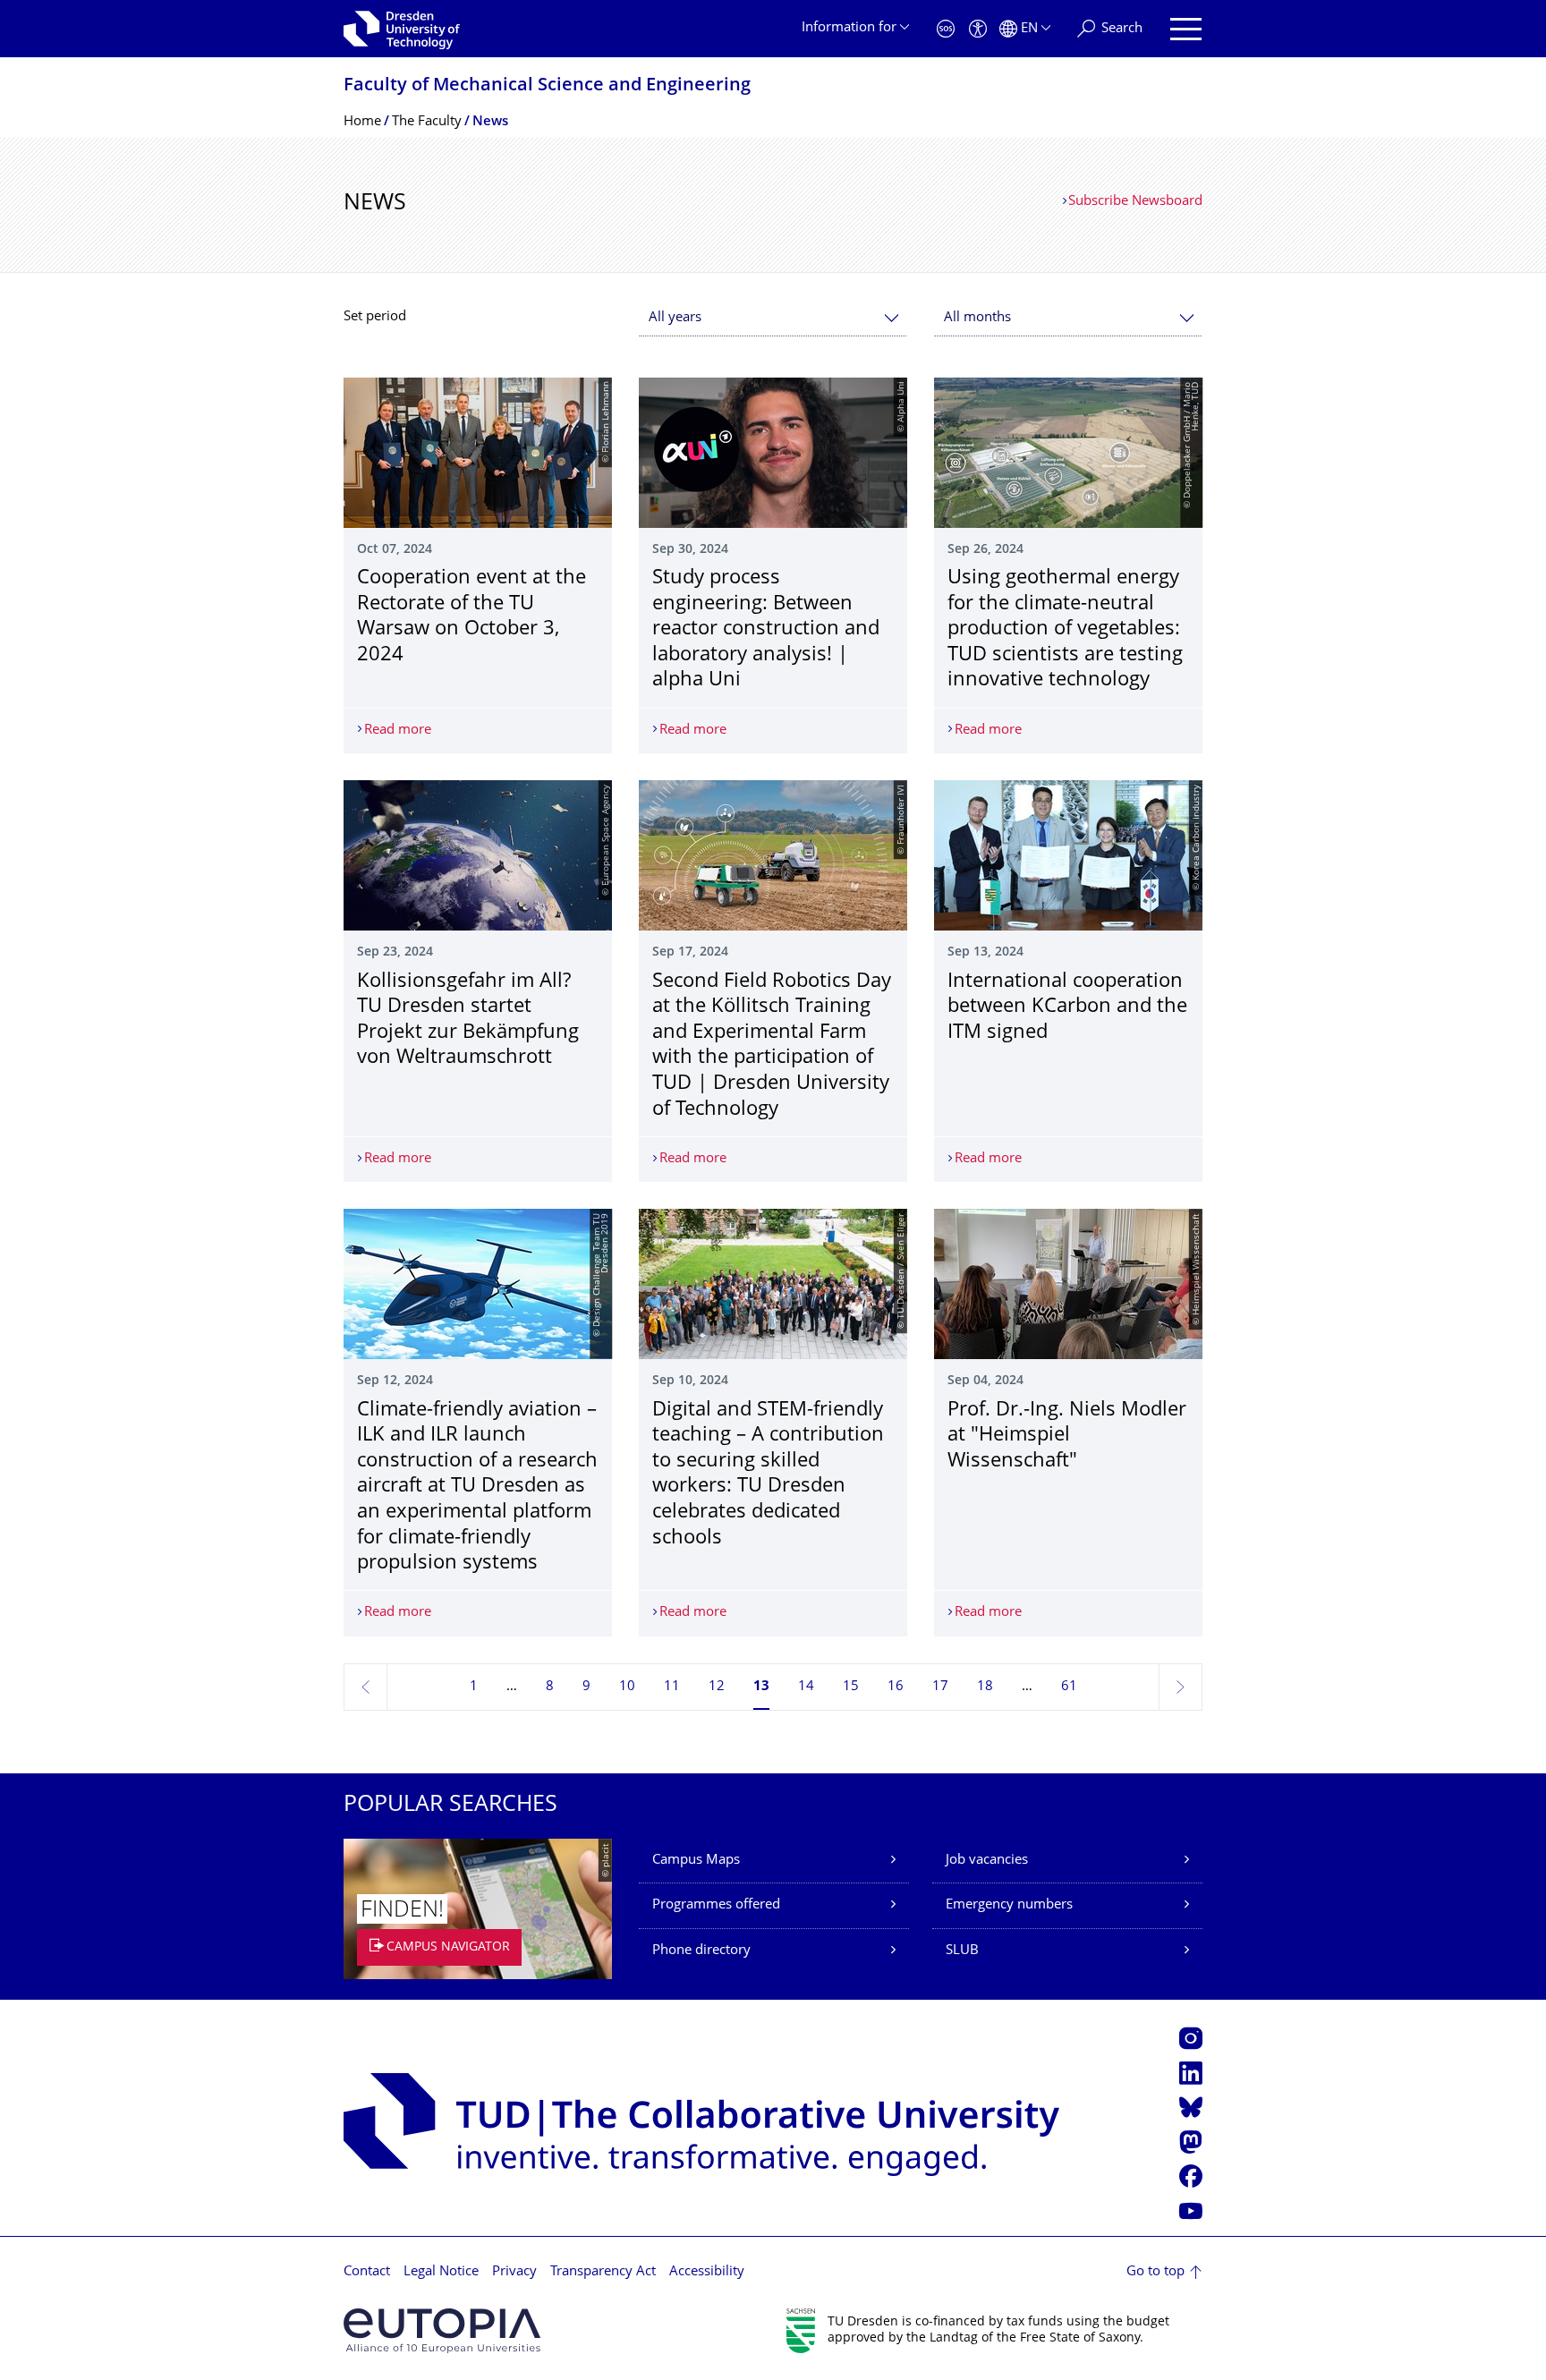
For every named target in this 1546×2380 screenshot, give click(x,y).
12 (717, 1687)
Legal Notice (441, 2272)
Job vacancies (987, 1861)
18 (985, 1687)
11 (672, 1687)
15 (851, 1687)
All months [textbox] (977, 318)
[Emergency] (946, 29)
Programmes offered (716, 1905)
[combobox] (773, 318)
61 (1069, 1687)
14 (806, 1687)
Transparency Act (603, 2272)
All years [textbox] (675, 318)
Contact (367, 2272)
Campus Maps (696, 1861)
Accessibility (707, 2272)
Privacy (514, 2272)
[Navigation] (1186, 29)
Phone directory (701, 1951)
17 (940, 1687)
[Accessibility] (978, 29)
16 (896, 1687)
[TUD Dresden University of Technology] (402, 29)
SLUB (962, 1951)
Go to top (1155, 2272)
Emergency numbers (1009, 1905)
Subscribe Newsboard (1135, 202)
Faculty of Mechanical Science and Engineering (547, 86)
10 (627, 1687)
